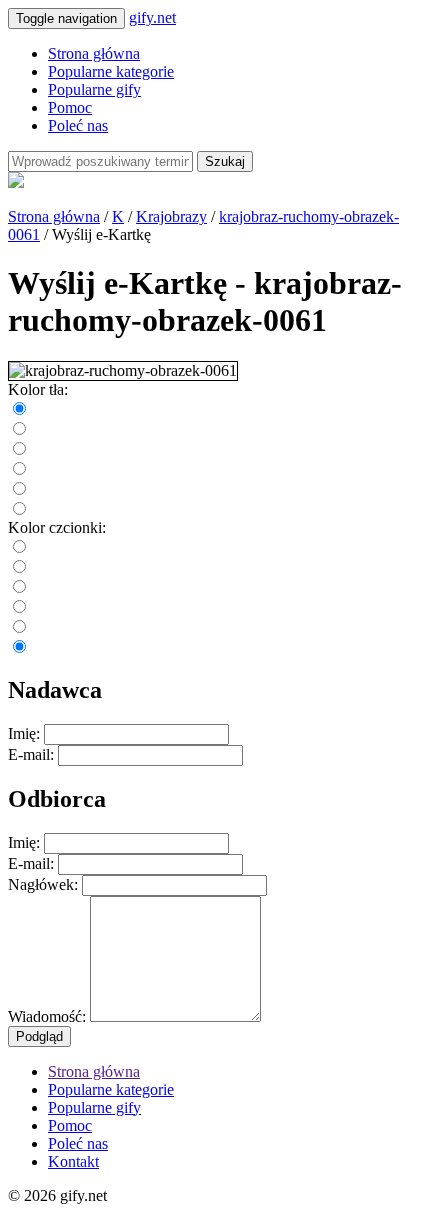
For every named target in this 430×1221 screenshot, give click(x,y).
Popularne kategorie (111, 71)
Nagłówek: (43, 884)
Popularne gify (94, 89)
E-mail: (31, 754)
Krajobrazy (171, 216)
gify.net (152, 17)
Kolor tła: (38, 389)
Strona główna (94, 53)
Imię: (24, 733)
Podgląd (39, 1036)
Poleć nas (78, 125)
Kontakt (73, 1161)
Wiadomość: (47, 1016)
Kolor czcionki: (57, 527)
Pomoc (70, 107)
